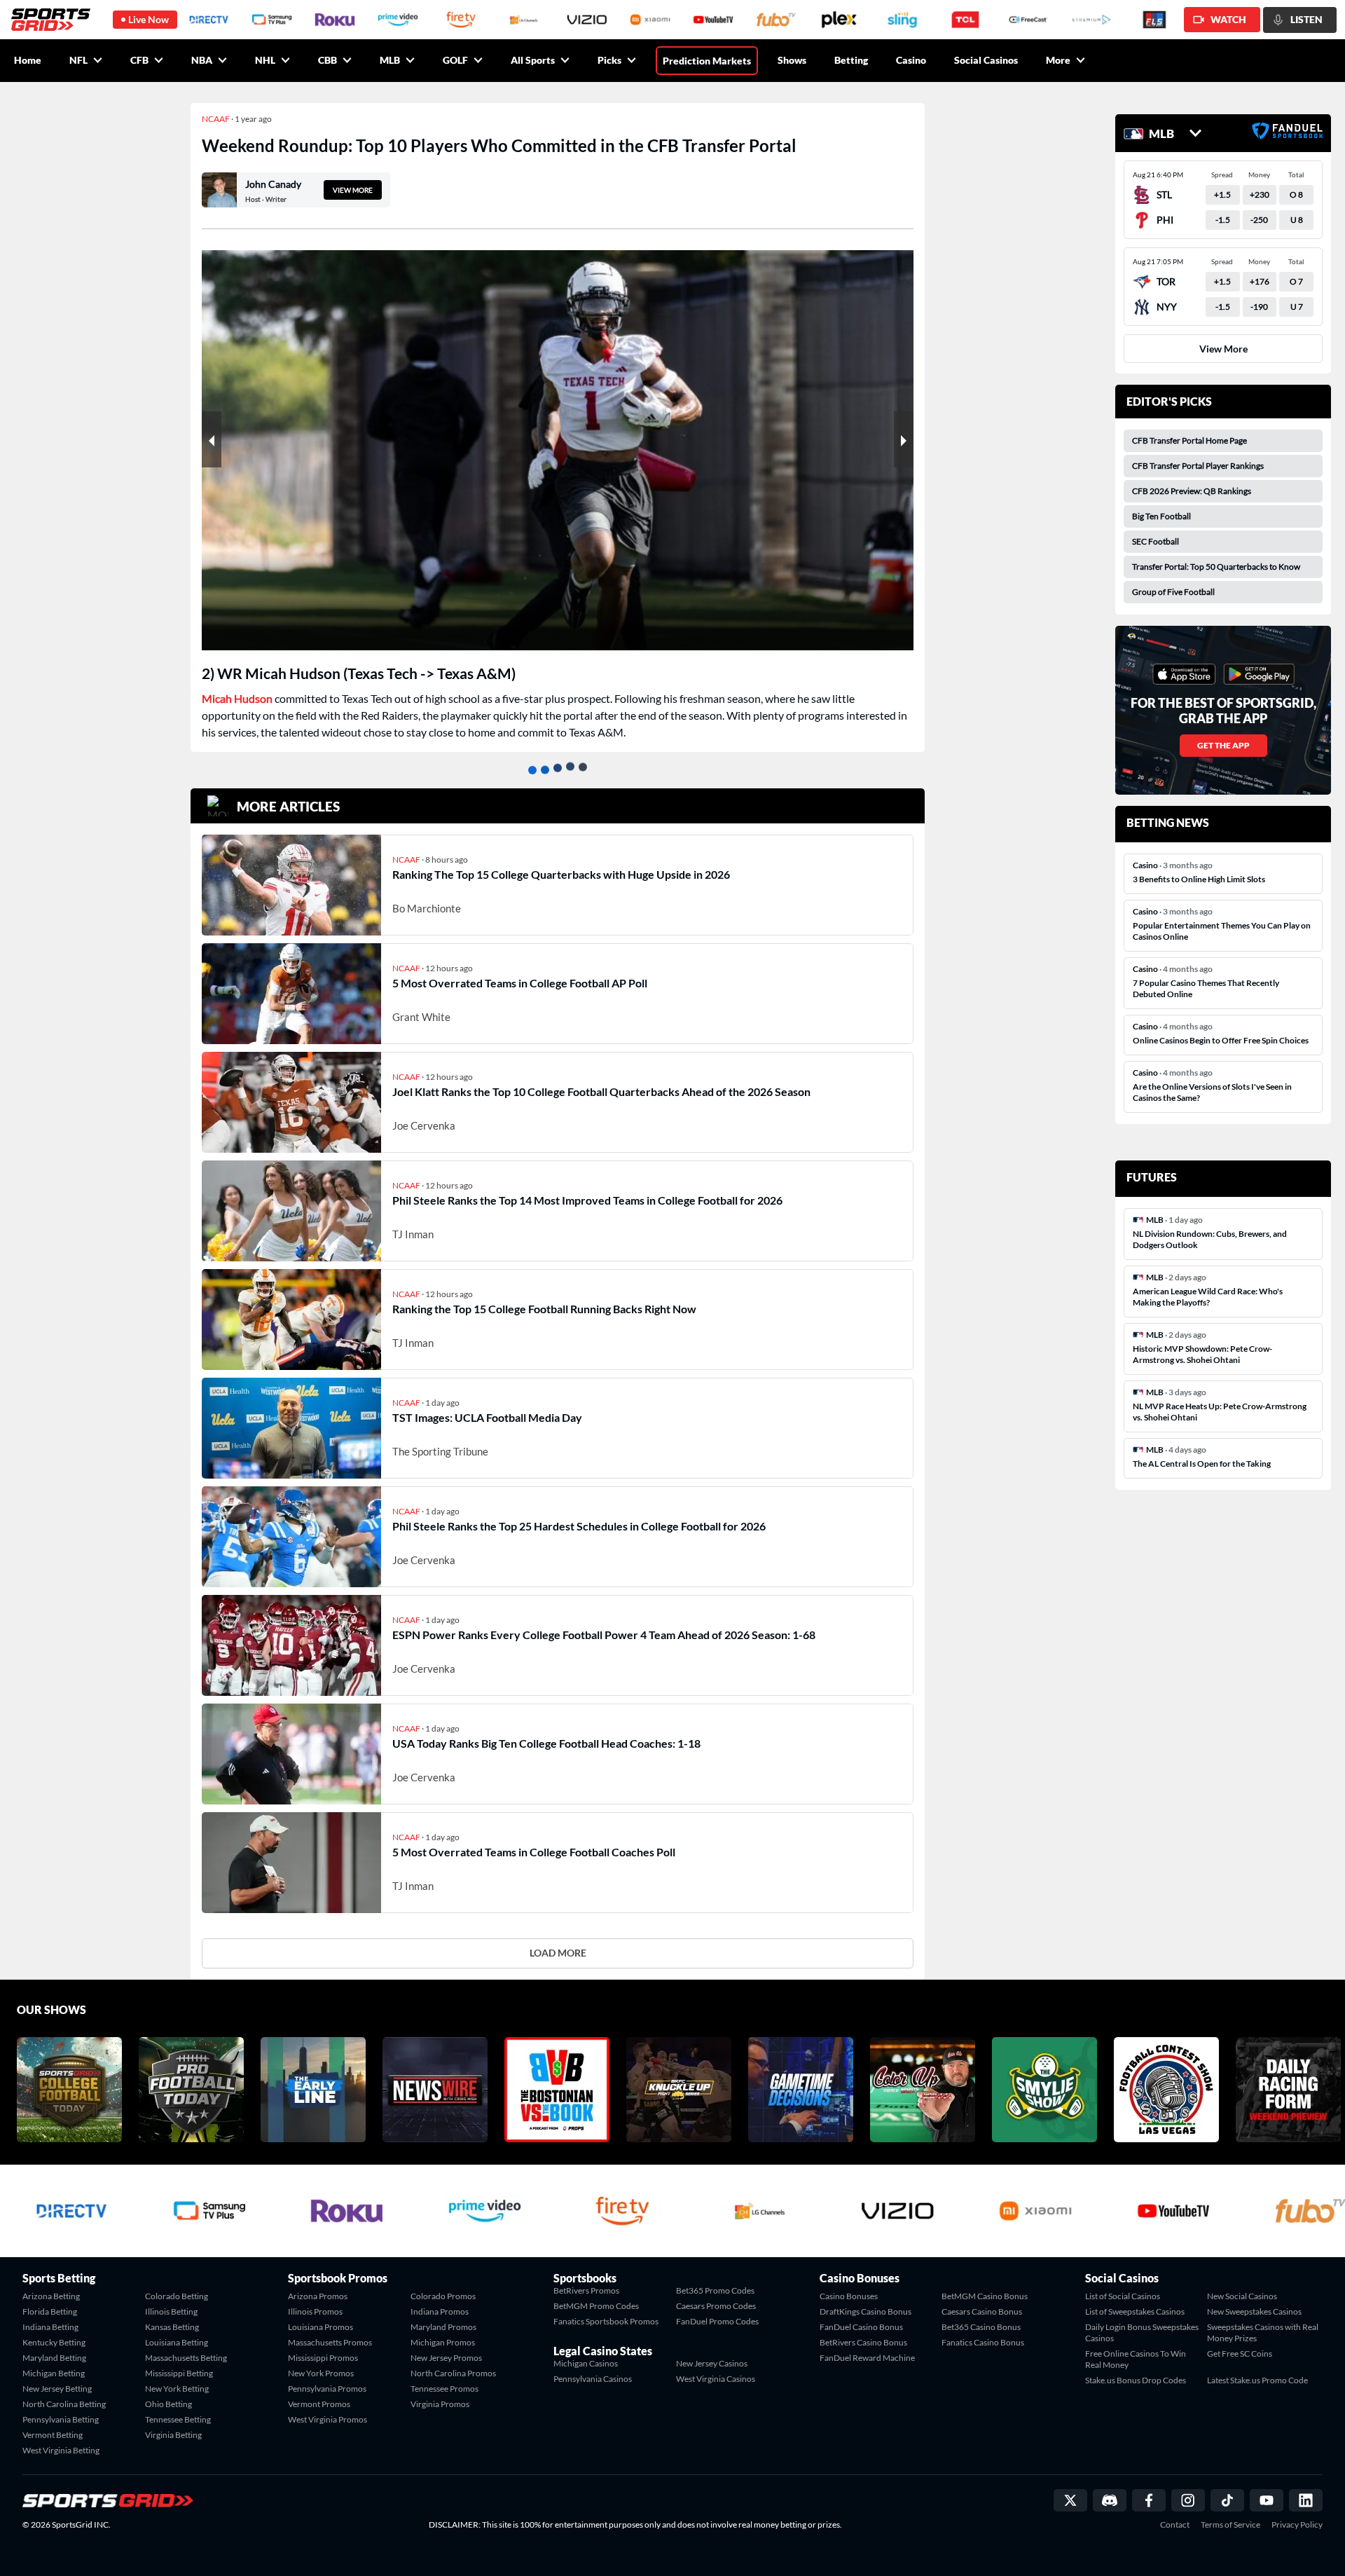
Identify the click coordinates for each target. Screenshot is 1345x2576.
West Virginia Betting (61, 2450)
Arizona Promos (318, 2296)
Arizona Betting (51, 2296)
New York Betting (177, 2389)
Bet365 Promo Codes (715, 2290)
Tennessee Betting (178, 2419)
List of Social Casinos (1123, 2296)
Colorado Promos (443, 2296)
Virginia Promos (440, 2404)
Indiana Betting (50, 2327)
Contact (1175, 2525)
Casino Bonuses (849, 2296)
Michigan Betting (54, 2373)
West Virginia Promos (327, 2419)
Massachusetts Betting (186, 2358)
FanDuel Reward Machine (867, 2358)
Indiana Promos (440, 2311)
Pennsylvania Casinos (593, 2379)
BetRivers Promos (586, 2290)
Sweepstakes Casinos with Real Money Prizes (1263, 2332)
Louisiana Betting (177, 2342)
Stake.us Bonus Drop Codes (1136, 2380)
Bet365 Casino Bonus (981, 2327)
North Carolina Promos (453, 2373)
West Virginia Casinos (716, 2379)
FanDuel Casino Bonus (861, 2327)
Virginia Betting (173, 2435)
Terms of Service (1230, 2525)
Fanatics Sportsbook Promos (606, 2321)
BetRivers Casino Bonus (863, 2342)
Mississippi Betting (179, 2373)
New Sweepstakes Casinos (1254, 2311)
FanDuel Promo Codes (717, 2321)
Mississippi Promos (323, 2358)
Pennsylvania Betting (61, 2419)
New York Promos (321, 2373)
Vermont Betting (53, 2435)
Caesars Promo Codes (716, 2306)
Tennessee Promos (444, 2389)
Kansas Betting (172, 2327)
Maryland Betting (54, 2358)
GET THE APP (1223, 745)
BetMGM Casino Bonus (985, 2296)
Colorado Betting (177, 2296)
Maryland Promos (443, 2327)
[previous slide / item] (212, 439)
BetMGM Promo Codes (596, 2306)
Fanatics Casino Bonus (983, 2342)
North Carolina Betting (64, 2404)
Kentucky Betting (54, 2342)
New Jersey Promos (446, 2358)
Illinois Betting (171, 2311)
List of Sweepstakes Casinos (1135, 2311)
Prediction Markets (707, 61)
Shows (792, 60)
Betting (851, 60)
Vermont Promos (319, 2404)
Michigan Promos (443, 2342)
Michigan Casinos (586, 2363)
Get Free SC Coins (1240, 2354)
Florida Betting (50, 2311)
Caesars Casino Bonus (982, 2311)
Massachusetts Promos (330, 2342)
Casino (911, 60)
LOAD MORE (558, 1953)
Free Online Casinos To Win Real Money (1136, 2359)
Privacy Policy (1297, 2525)
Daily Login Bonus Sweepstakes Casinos (1142, 2332)
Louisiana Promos (320, 2327)
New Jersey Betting (57, 2389)
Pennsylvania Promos (327, 2389)
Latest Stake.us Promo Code (1257, 2380)
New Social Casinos (1242, 2296)
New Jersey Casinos (712, 2363)
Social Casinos (986, 60)
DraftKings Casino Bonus (865, 2311)
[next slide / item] (904, 439)
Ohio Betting (168, 2404)
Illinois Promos (315, 2311)
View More (1223, 349)
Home (28, 60)
